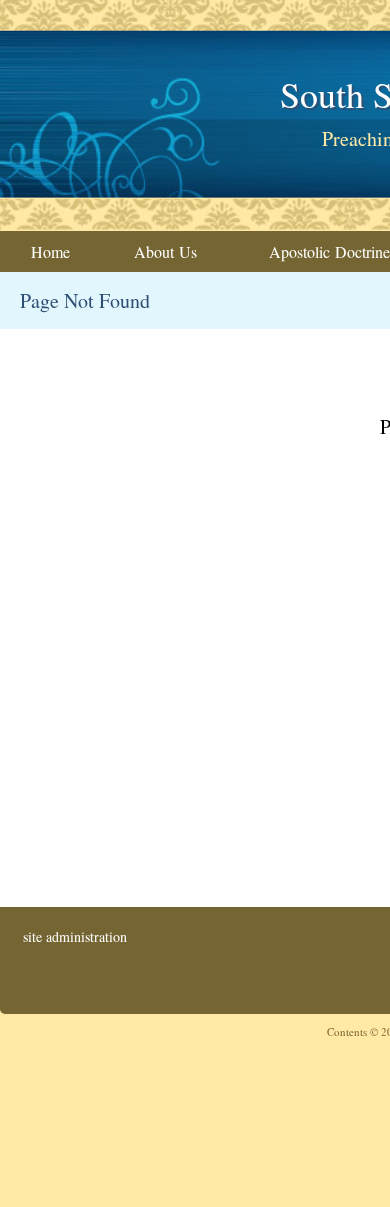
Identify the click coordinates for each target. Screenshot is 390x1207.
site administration (75, 936)
